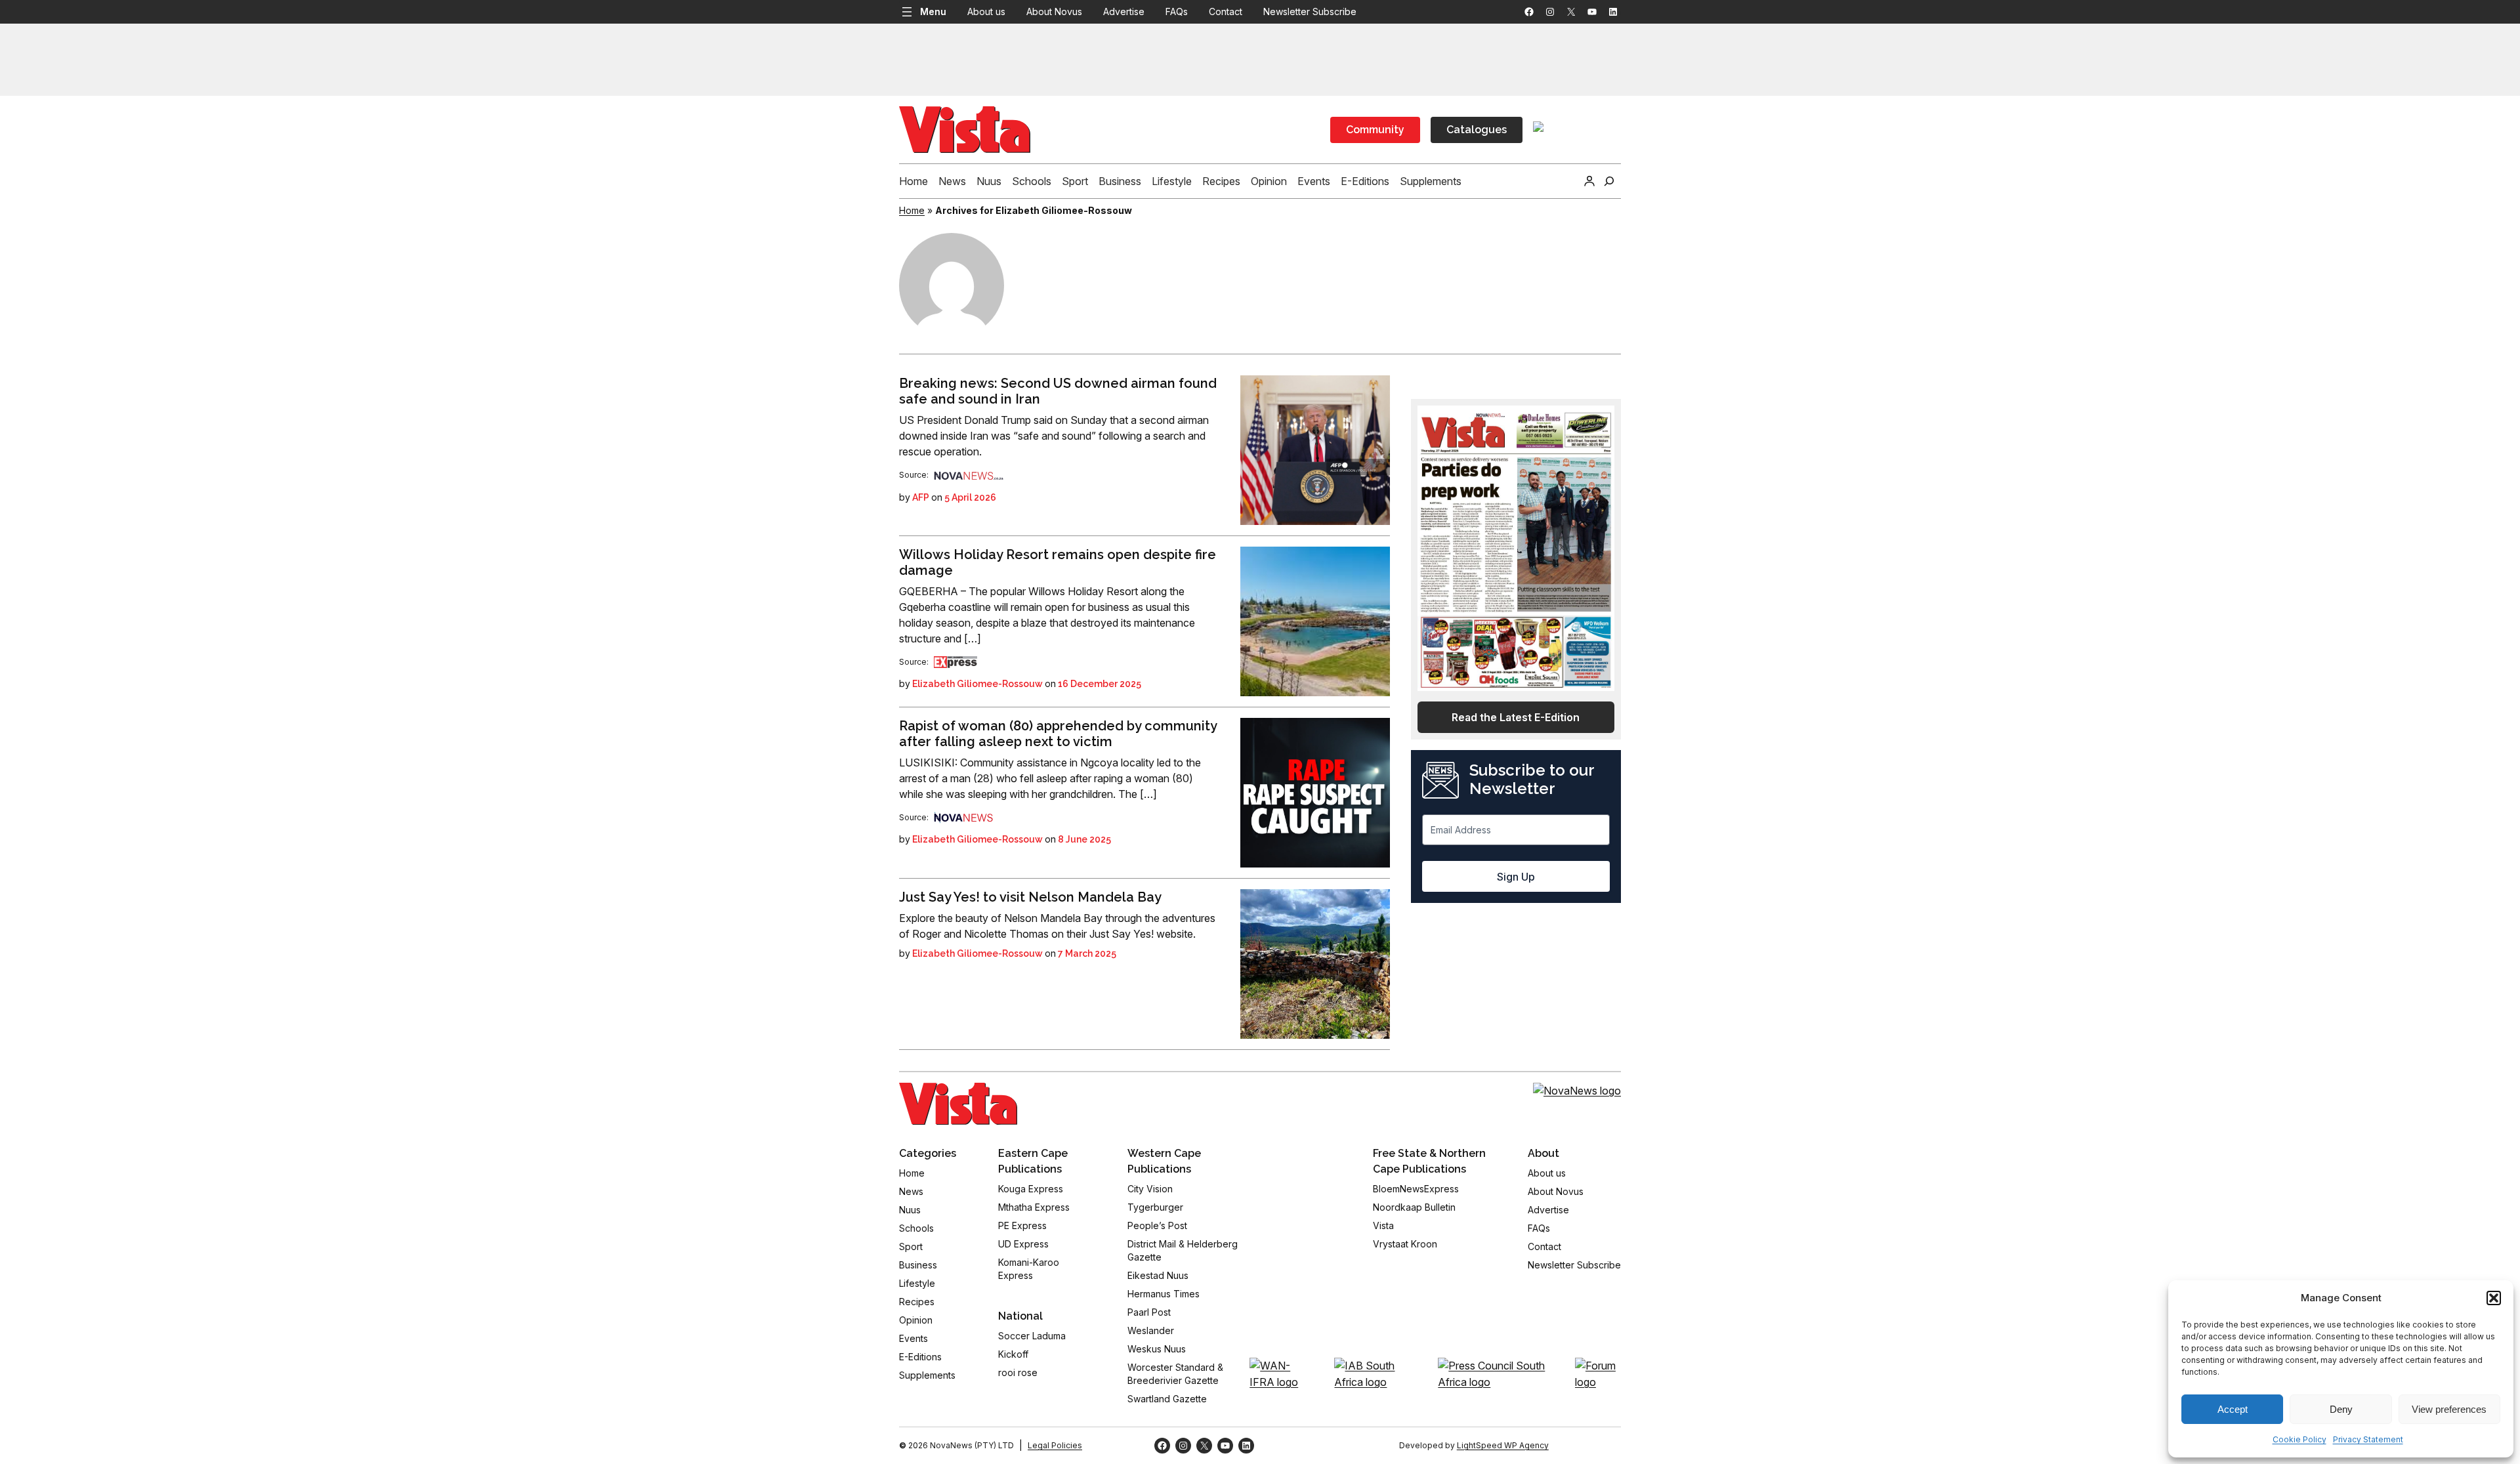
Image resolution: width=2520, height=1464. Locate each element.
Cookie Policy (2299, 1439)
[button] (2494, 1298)
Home (912, 210)
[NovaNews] (969, 475)
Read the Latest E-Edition (1516, 717)
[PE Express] (955, 662)
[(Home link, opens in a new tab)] (958, 1104)
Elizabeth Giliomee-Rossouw (977, 684)
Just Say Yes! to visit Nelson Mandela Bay (1030, 897)
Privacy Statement (2368, 1439)
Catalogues (1477, 130)
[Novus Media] (963, 817)
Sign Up (1516, 877)
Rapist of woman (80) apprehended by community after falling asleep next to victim (1058, 734)
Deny (2341, 1409)
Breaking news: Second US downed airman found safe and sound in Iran (1058, 391)
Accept (2233, 1409)
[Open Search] (1609, 181)
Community (1375, 130)
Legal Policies (1055, 1445)
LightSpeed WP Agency (1503, 1445)
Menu (933, 11)
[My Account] (1589, 181)
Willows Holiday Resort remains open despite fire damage (1058, 562)
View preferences (2449, 1409)
